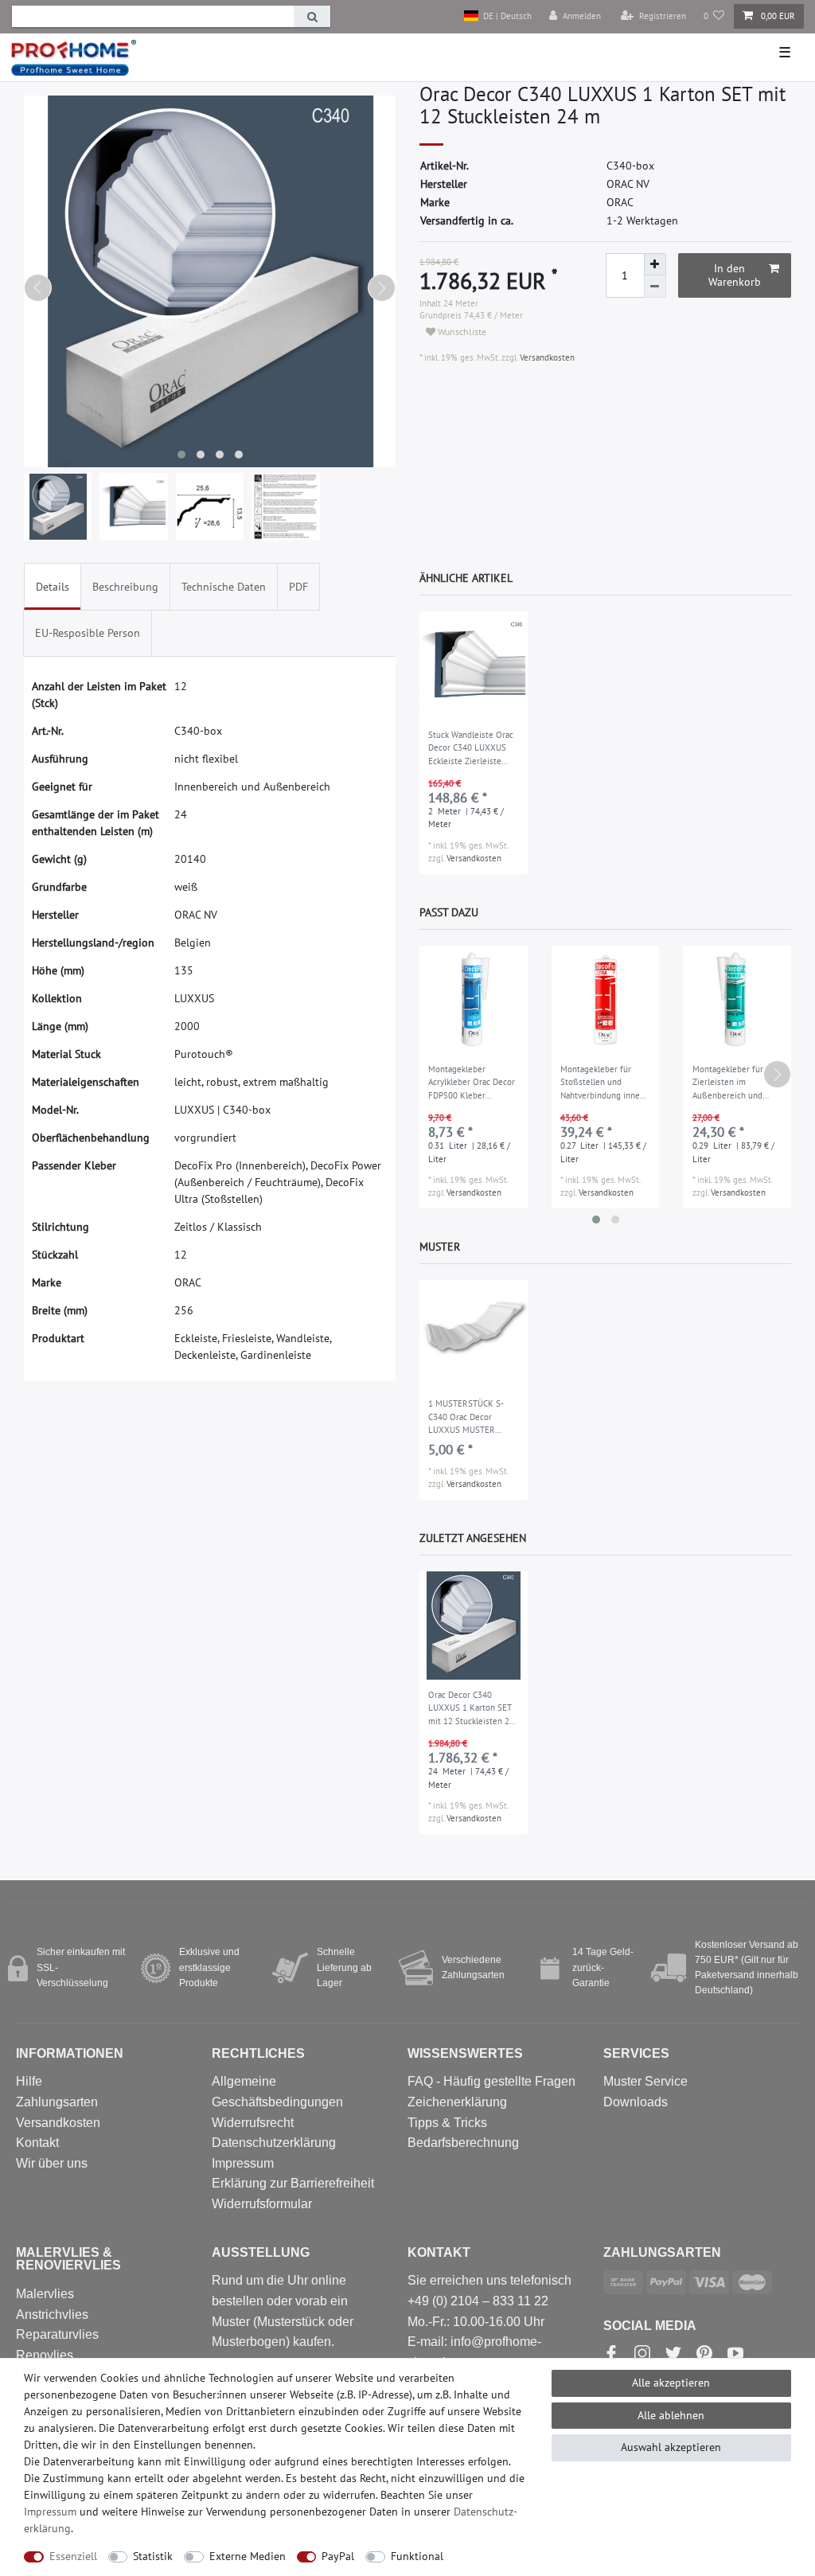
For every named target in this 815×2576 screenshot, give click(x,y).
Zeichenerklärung (457, 2102)
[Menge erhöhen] (655, 264)
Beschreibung (125, 587)
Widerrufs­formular (262, 2204)
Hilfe (29, 2081)
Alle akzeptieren (671, 2383)
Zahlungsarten (57, 2102)
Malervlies (45, 2294)
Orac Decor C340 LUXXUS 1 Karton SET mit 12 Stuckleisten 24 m (471, 1709)
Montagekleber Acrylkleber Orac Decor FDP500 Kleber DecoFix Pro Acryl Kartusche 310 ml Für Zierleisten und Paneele (472, 1083)
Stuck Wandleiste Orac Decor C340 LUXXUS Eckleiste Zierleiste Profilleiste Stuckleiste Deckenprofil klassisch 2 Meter (471, 749)
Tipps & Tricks (447, 2123)
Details (53, 587)
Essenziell (73, 2556)
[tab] (53, 586)
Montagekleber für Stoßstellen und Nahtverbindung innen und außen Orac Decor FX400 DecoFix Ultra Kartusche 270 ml (603, 1083)
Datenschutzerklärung (274, 2143)
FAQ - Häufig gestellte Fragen (491, 2081)
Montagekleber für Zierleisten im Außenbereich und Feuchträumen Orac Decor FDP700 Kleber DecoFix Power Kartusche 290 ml (733, 1083)
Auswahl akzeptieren (671, 2447)
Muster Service (645, 2081)
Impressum (243, 2163)
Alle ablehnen (671, 2415)
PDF (298, 587)
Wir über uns (52, 2163)
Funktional (417, 2556)
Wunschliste (461, 332)
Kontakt (37, 2143)
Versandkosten (546, 357)
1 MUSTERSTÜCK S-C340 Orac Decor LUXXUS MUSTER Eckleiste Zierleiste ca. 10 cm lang (470, 1418)
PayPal (338, 2556)
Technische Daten (224, 587)
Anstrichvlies (52, 2314)
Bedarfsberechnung (463, 2143)
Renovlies (45, 2355)
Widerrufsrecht (253, 2123)
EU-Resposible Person (88, 633)
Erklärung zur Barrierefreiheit (293, 2183)
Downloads (636, 2102)
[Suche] (312, 16)
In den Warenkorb (735, 275)
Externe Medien (248, 2556)
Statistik (153, 2556)
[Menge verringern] (655, 287)
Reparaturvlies (57, 2334)
